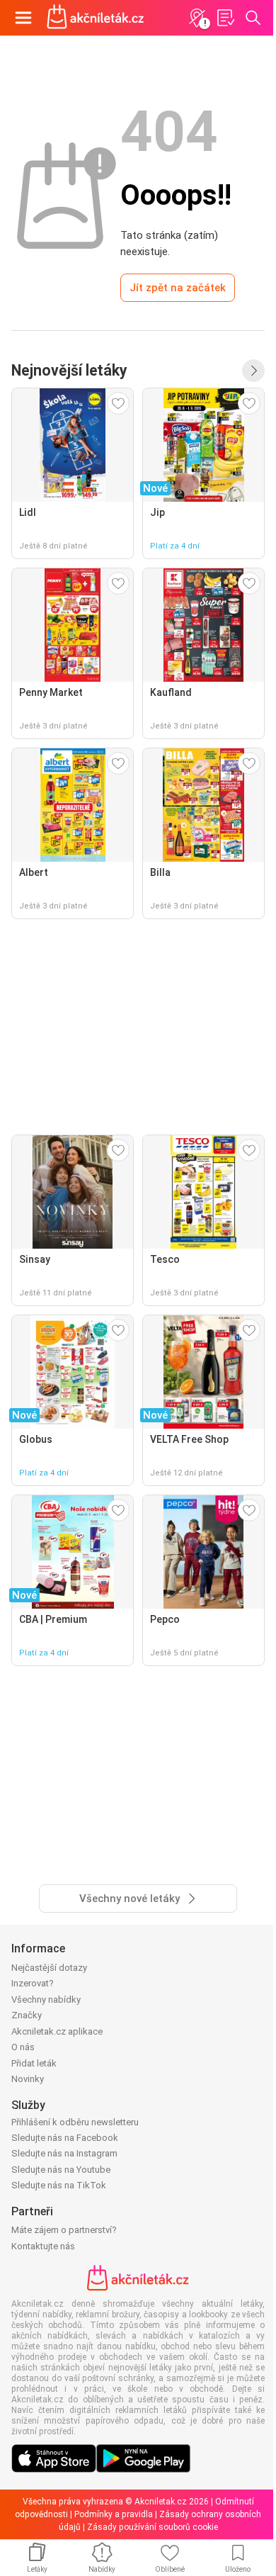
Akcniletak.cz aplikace (57, 2031)
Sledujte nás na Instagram (64, 2153)
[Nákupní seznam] (225, 18)
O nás (23, 2047)
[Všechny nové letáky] (253, 371)
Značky (27, 2015)
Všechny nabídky (46, 2000)
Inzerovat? (33, 1983)
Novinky (28, 2079)
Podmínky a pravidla (114, 2514)
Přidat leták (34, 2063)
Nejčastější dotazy (49, 1968)
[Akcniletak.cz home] (96, 18)
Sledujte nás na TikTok (59, 2185)
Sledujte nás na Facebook (65, 2138)
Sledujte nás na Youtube (61, 2170)
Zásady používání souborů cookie (153, 2527)
